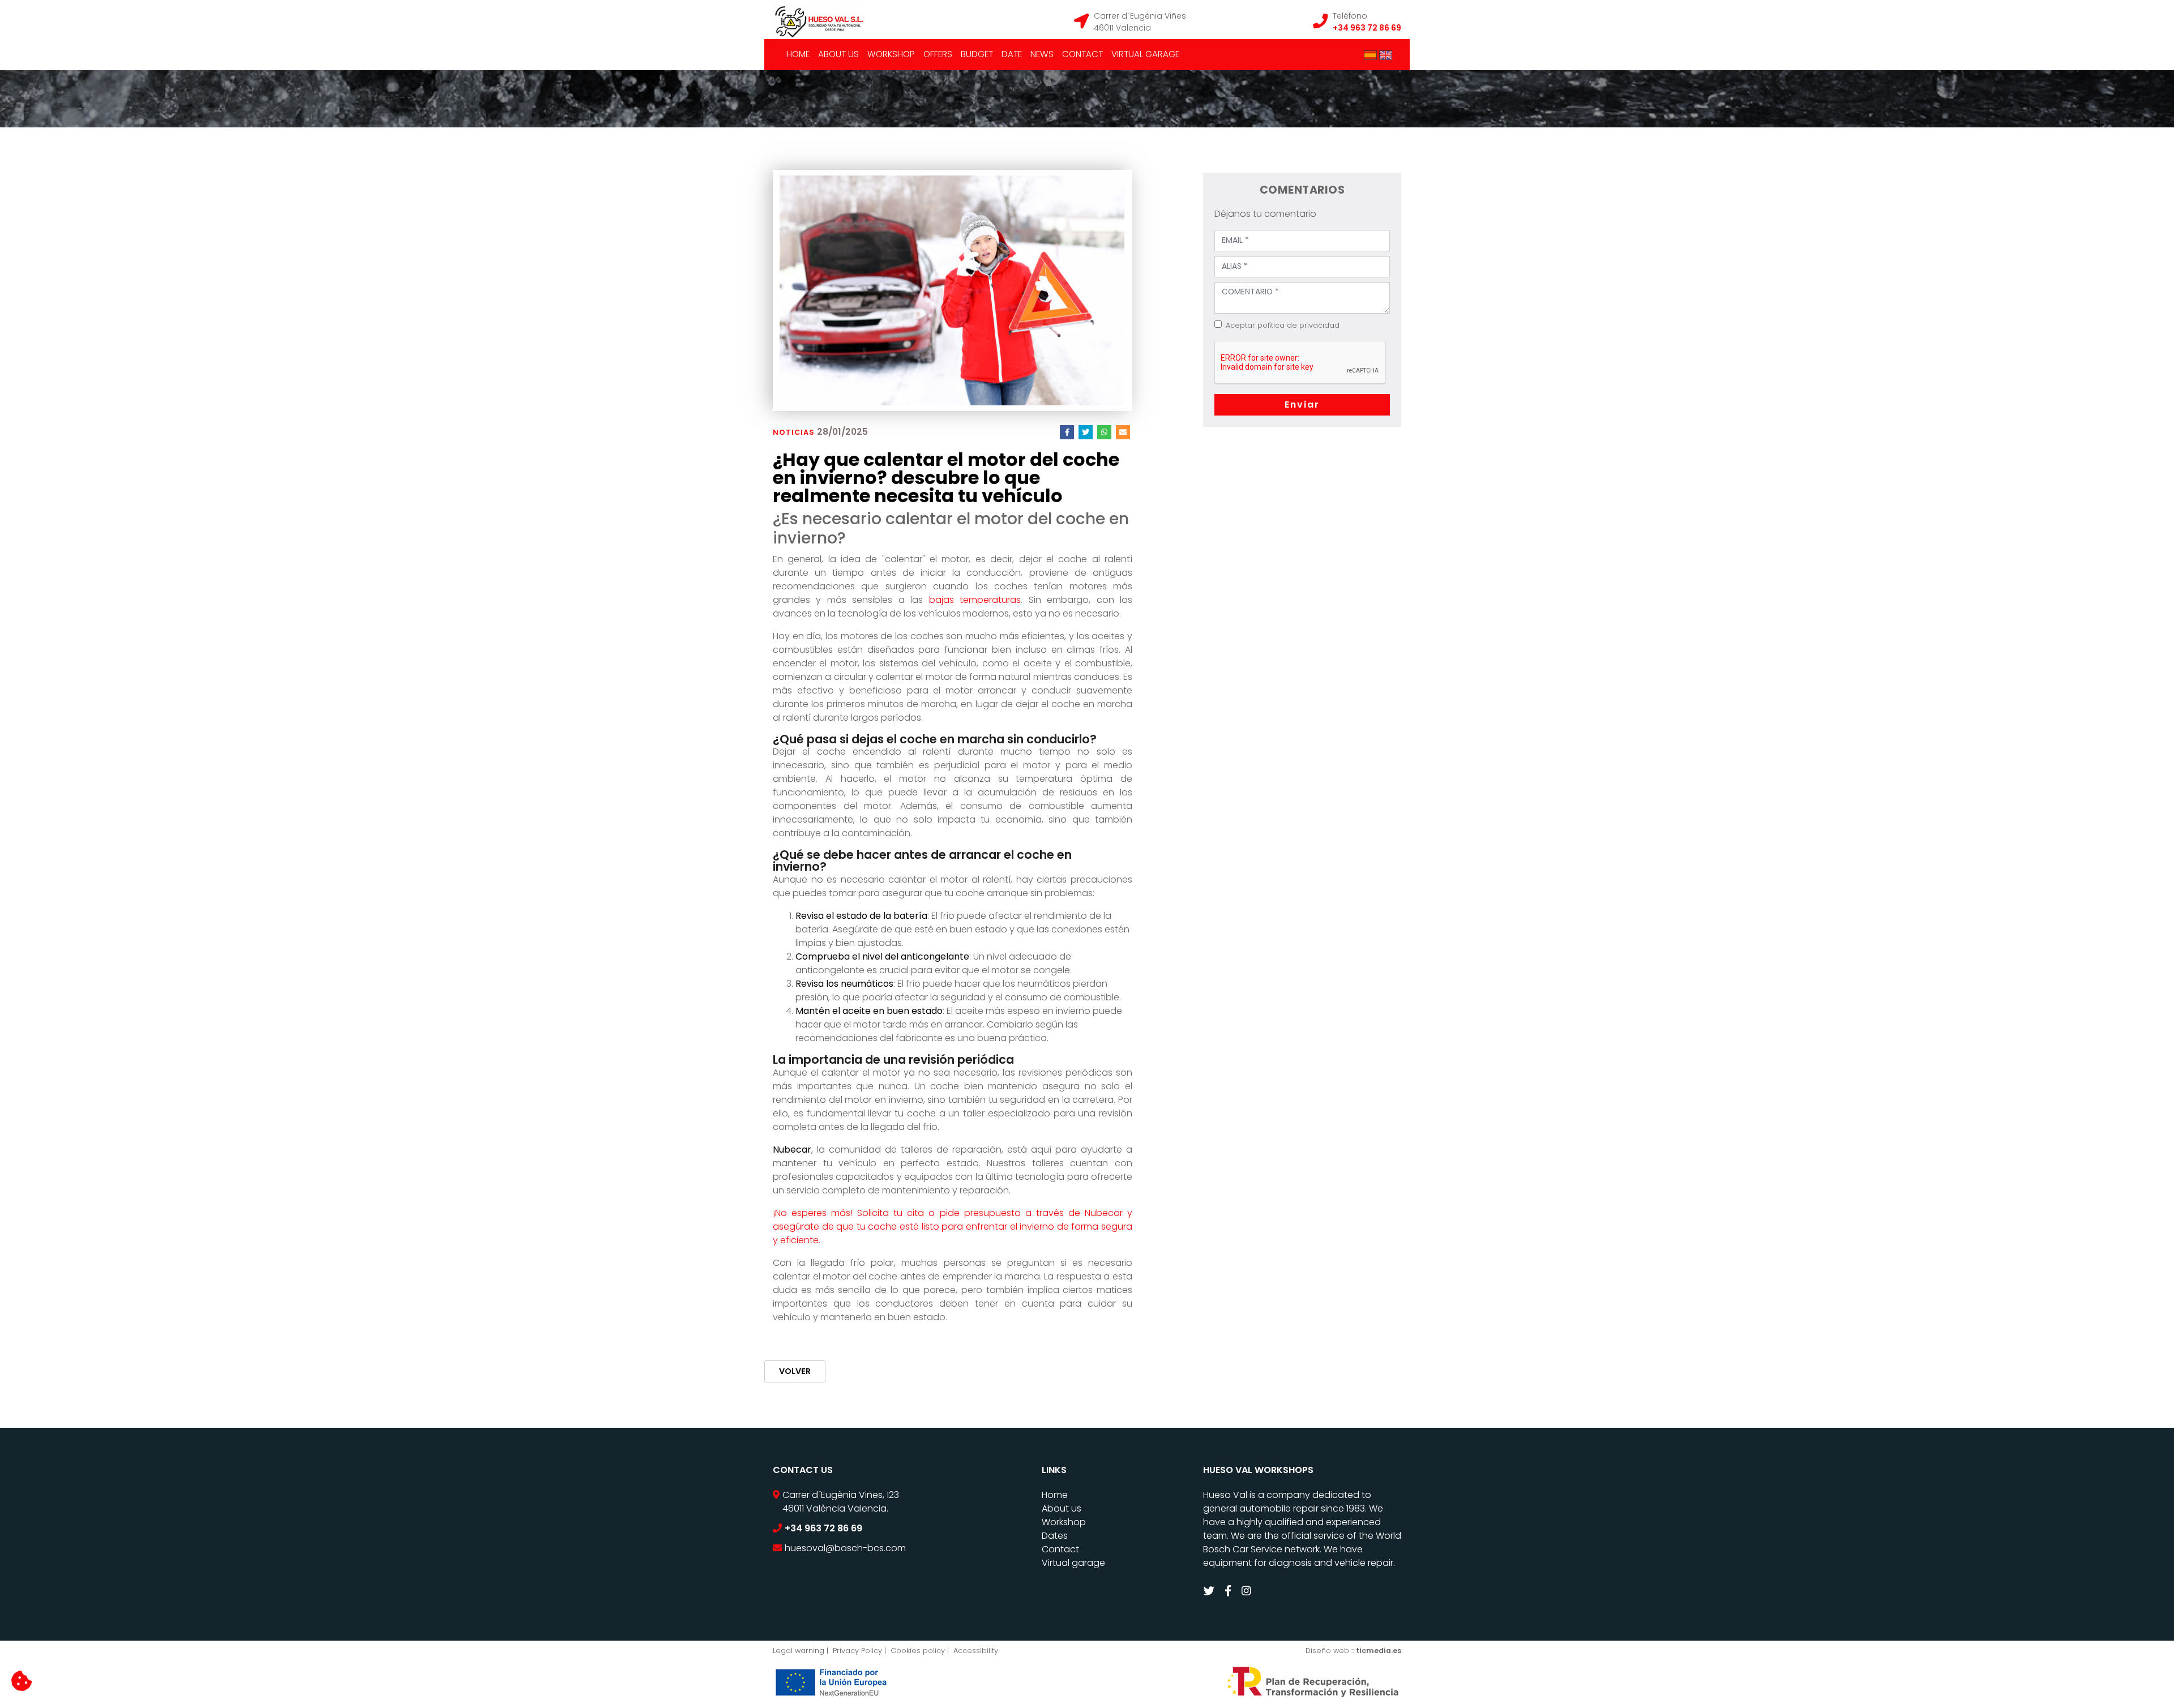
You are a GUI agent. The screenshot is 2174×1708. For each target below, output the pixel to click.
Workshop (891, 54)
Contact (1082, 54)
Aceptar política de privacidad (1283, 325)
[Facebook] (1067, 432)
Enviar (1302, 404)
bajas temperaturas (975, 600)
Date (1012, 54)
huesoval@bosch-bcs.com (845, 1548)
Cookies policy (918, 1651)
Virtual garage (1145, 54)
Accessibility (976, 1651)
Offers (938, 54)
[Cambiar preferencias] (22, 1681)
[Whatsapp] (1104, 432)
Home (798, 54)
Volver (795, 1371)
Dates (1055, 1536)
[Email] (1123, 432)
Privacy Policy (857, 1651)
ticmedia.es (1379, 1651)
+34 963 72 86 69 (1367, 28)
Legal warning (799, 1651)
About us (838, 54)
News (1042, 54)
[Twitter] (1086, 432)
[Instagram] (1248, 1591)
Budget (977, 54)
